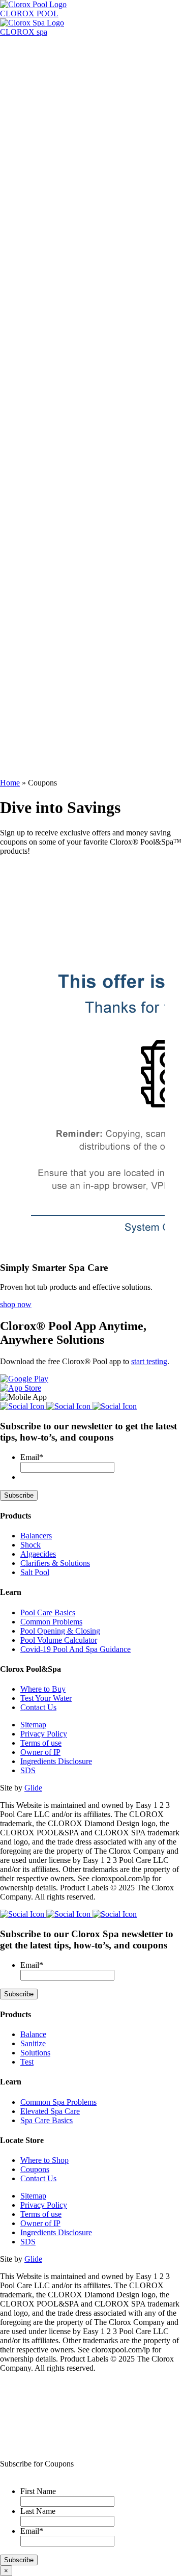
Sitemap (33, 1725)
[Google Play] (24, 1379)
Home (10, 783)
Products (34, 58)
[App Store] (21, 1388)
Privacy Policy (44, 1734)
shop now (16, 1304)
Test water (17, 346)
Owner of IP (40, 1752)
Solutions (35, 2053)
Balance (33, 2034)
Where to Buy (43, 1689)
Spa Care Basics (47, 310)
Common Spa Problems (58, 319)
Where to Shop (44, 2160)
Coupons (35, 2169)
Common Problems (51, 185)
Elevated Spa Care (50, 328)
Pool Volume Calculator (59, 212)
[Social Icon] (23, 1406)
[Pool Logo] (40, 41)
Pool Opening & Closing (60, 203)
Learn (30, 67)
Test (27, 2062)
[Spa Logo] (40, 355)
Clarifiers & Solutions (55, 1563)
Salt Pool (35, 1572)
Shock (30, 1545)
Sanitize (33, 2043)
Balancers (36, 1536)
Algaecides (38, 1554)
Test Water (17, 659)
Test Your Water (46, 1698)
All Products (20, 149)
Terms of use (41, 1743)
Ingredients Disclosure (56, 1761)
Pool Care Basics (48, 194)
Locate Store (41, 77)
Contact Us (38, 1707)
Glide (33, 1788)
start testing (149, 1361)
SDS (28, 1770)
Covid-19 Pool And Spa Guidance (75, 1649)
